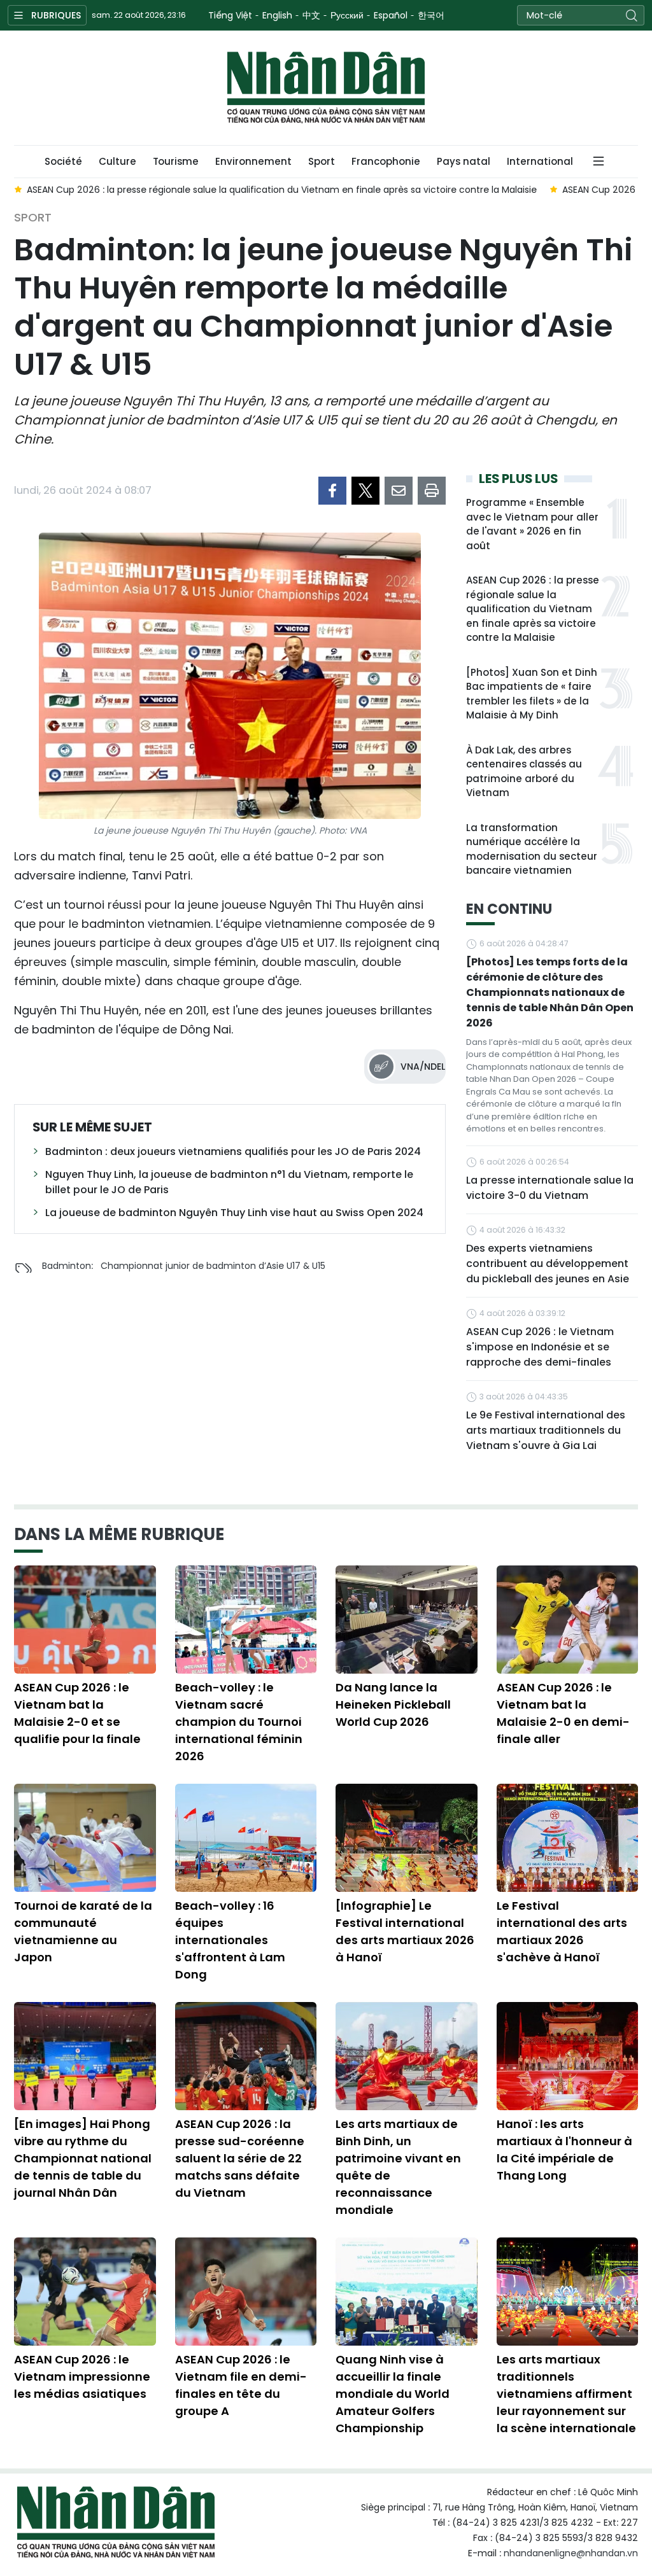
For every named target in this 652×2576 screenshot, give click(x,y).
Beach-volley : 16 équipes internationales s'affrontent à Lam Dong (230, 1940)
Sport (322, 161)
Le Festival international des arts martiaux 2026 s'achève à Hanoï (562, 1931)
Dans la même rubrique (119, 1534)
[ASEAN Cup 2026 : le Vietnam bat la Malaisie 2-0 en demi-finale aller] (568, 1620)
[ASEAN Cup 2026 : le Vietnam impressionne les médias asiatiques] (85, 2292)
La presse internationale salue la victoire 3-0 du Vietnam (550, 1188)
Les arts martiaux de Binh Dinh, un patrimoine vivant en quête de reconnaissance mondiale (398, 2167)
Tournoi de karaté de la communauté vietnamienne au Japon (83, 1931)
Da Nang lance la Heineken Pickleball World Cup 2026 (393, 1704)
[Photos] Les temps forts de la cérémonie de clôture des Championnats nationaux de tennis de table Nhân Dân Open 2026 (550, 992)
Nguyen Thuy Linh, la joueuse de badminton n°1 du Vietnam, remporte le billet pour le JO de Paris (229, 1182)
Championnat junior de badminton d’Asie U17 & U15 (213, 1266)
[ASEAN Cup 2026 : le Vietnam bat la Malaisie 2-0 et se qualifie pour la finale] (85, 1620)
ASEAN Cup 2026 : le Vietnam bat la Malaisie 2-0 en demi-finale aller (563, 1713)
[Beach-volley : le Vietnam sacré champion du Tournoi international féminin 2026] (246, 1620)
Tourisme (176, 161)
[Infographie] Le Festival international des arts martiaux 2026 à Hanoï (405, 1931)
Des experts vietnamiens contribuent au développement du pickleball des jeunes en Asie (548, 1263)
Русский (347, 15)
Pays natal (464, 161)
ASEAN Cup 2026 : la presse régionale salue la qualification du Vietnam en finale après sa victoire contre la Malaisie (533, 609)
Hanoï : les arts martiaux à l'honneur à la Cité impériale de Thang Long (564, 2150)
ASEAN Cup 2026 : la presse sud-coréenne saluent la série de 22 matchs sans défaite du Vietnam (240, 2158)
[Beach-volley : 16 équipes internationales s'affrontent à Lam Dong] (246, 1838)
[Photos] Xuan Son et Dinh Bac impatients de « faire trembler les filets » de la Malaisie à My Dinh (532, 694)
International (540, 161)
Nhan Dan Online (326, 88)
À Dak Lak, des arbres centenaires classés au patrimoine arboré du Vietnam (524, 772)
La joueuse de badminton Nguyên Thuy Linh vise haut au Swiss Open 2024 (234, 1213)
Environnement (253, 161)
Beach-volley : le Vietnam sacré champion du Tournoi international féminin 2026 (239, 1722)
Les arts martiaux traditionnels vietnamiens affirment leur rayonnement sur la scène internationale (566, 2394)
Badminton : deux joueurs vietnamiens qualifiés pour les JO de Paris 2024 (233, 1151)
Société (63, 161)
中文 (311, 15)
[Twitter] (365, 491)
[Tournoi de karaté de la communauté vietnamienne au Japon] (85, 1838)
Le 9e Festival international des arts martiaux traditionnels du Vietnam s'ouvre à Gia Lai (546, 1430)
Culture (117, 161)
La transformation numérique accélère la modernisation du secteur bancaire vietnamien (532, 849)
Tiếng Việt (230, 15)
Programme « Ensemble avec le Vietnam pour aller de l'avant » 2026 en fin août (532, 524)
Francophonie (386, 161)
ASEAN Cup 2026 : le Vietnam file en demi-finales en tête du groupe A (241, 2385)
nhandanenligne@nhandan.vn (571, 2553)
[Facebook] (332, 491)
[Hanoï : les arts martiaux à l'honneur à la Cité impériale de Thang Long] (568, 2056)
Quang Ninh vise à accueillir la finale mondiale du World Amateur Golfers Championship (393, 2394)
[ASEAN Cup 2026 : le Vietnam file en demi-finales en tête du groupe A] (246, 2292)
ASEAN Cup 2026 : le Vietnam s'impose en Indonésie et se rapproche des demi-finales (540, 1347)
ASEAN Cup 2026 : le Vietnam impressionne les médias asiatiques (82, 2376)
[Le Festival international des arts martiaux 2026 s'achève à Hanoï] (568, 1838)
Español (391, 15)
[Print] (432, 491)
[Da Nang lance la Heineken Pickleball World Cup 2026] (407, 1620)
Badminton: (67, 1266)
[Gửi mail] (399, 491)
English (277, 15)
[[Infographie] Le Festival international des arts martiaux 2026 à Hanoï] (407, 1838)
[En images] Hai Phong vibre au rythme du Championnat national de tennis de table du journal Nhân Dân (83, 2158)
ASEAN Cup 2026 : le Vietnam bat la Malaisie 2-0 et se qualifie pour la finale (77, 1713)
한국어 (431, 15)
